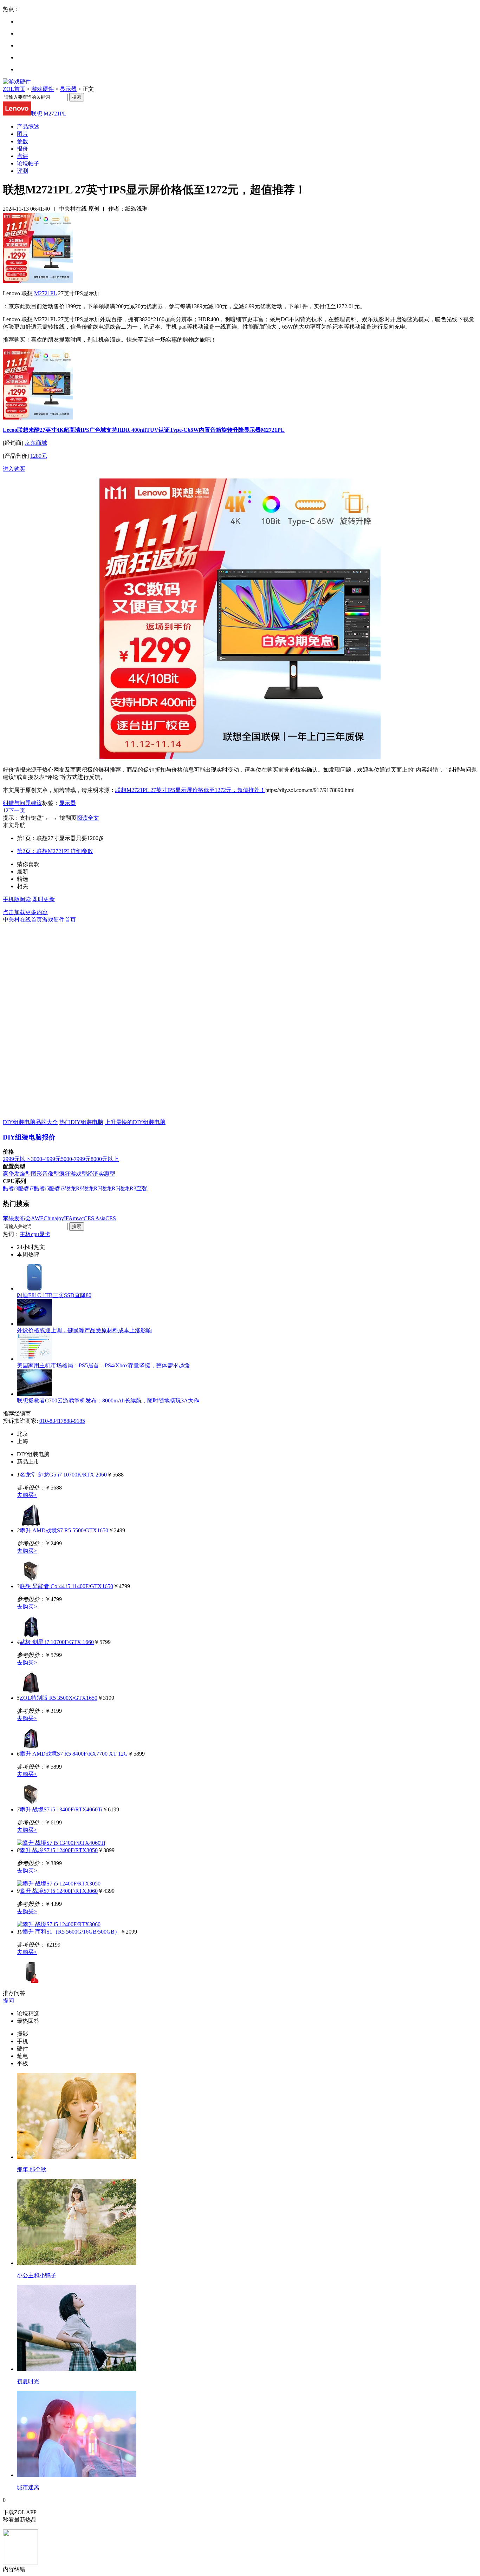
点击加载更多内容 (25, 912)
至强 (142, 1188)
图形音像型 (45, 1174)
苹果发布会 (17, 1218)
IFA (68, 1218)
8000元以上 (105, 1159)
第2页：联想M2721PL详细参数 (55, 851)
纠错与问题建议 (22, 803)
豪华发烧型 (17, 1174)
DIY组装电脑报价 (29, 1137)
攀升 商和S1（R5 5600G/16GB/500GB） (71, 1932)
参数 (22, 141)
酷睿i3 (57, 1188)
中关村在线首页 (22, 920)
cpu (35, 1234)
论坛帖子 (28, 163)
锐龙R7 (92, 1188)
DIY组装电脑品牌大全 (30, 1122)
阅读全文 (88, 818)
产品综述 (28, 127)
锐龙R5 (109, 1188)
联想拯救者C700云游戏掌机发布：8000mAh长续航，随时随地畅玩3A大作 (108, 1401)
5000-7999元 (76, 1159)
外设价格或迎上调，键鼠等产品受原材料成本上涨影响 (84, 1330)
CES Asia (95, 1218)
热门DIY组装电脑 (81, 1122)
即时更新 (44, 899)
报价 (22, 149)
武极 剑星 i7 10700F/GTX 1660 (57, 1642)
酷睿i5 (41, 1188)
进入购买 (14, 469)
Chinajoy (54, 1218)
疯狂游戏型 (73, 1174)
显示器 (68, 89)
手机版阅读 (17, 899)
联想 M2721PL (49, 114)
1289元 (39, 456)
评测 (22, 171)
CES (111, 1218)
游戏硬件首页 (59, 920)
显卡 (45, 1234)
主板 (25, 1234)
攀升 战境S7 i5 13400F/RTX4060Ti (61, 1809)
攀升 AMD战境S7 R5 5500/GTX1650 (64, 1530)
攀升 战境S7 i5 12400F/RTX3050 (59, 1850)
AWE (37, 1218)
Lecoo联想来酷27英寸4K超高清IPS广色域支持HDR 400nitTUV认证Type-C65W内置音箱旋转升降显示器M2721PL (144, 430)
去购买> (27, 1495)
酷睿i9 (11, 1188)
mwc (78, 1218)
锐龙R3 (127, 1188)
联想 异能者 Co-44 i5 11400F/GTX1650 (66, 1586)
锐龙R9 (74, 1188)
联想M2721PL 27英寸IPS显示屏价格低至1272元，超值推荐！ (190, 790)
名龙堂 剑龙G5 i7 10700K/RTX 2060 (63, 1475)
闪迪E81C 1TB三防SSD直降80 (54, 1295)
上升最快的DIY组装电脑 (135, 1122)
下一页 (17, 810)
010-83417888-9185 (62, 1421)
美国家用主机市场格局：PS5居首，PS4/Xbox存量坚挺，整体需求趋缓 (103, 1365)
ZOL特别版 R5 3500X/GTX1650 (59, 1698)
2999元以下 (17, 1159)
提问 (8, 2000)
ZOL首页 (14, 89)
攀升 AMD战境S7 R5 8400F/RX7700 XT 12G (74, 1754)
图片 (22, 134)
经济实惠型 (101, 1174)
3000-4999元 (46, 1159)
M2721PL (45, 293)
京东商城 (36, 443)
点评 (22, 156)
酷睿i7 (26, 1188)
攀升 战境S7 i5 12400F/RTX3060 (59, 1891)
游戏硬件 (43, 89)
